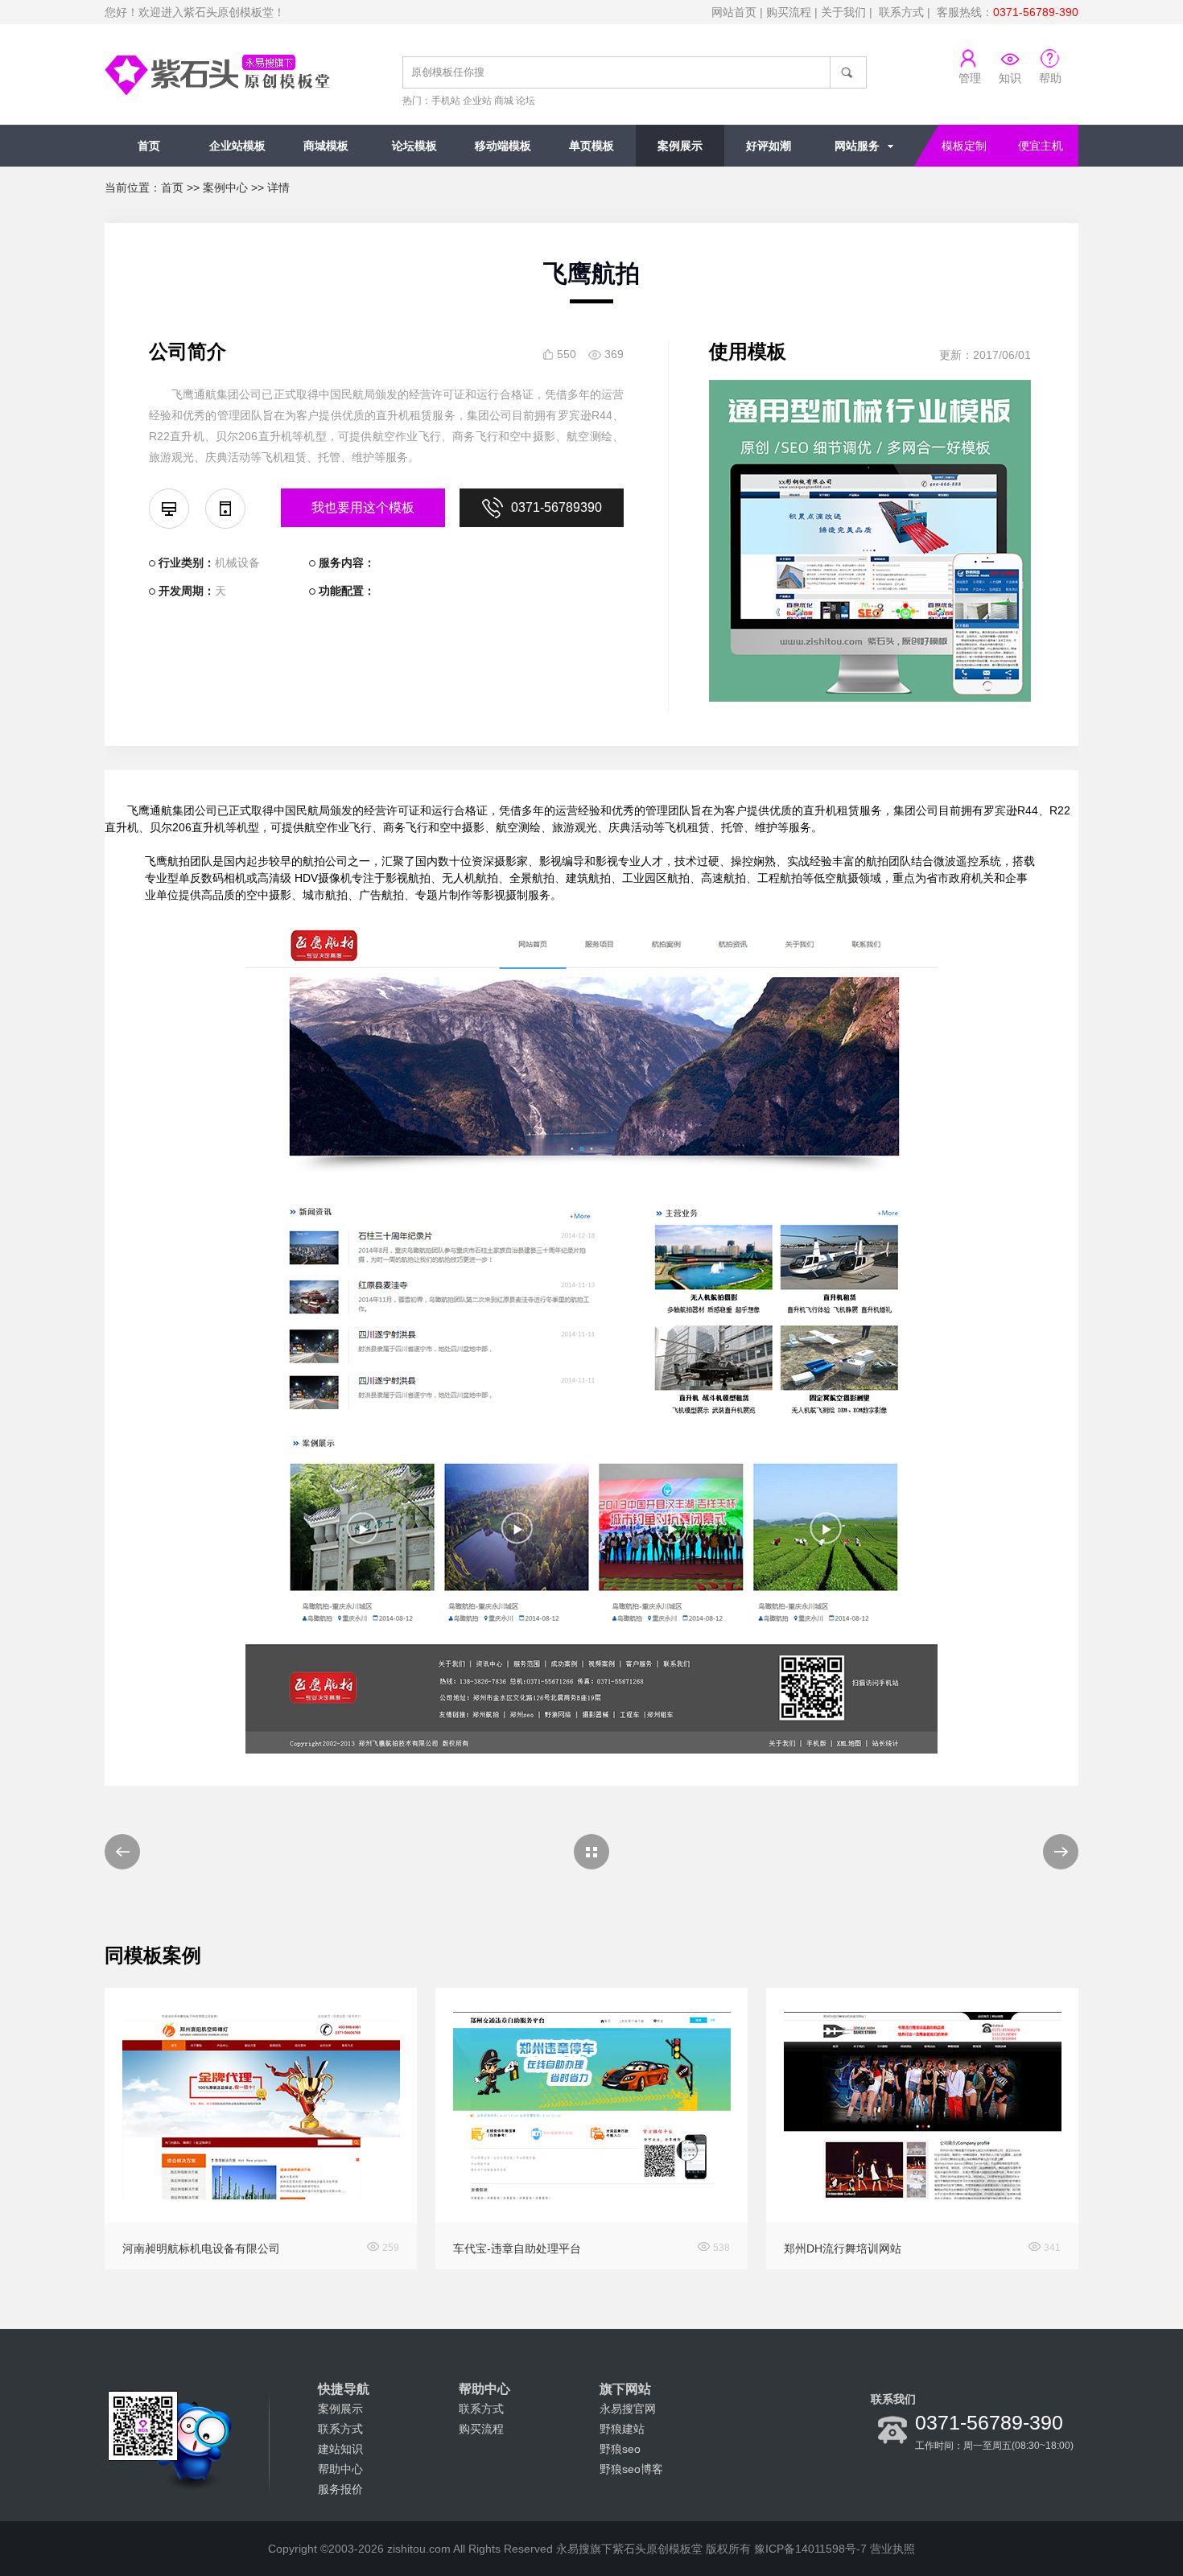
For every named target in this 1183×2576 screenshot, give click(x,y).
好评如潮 (769, 146)
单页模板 (591, 146)
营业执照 (892, 2549)
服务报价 (340, 2489)
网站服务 (857, 146)
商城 (504, 101)
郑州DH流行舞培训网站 (843, 2248)
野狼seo (620, 2449)
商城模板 (326, 146)
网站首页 (734, 12)
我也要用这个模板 (363, 507)
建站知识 (340, 2449)
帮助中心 (340, 2469)
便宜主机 (1041, 146)
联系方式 (901, 12)
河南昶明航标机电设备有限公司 (201, 2248)
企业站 (477, 101)
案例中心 (225, 188)
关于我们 (843, 12)
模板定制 (964, 146)
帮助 (1050, 78)
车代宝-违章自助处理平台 (517, 2248)
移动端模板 (503, 146)
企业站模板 (237, 146)
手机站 (446, 101)
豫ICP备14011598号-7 (810, 2549)
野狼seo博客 (631, 2469)
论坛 (526, 101)
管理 (970, 78)
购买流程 (789, 12)
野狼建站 (622, 2429)
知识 (1010, 78)
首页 (149, 146)
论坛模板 (414, 146)
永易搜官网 (628, 2409)
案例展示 (680, 146)
